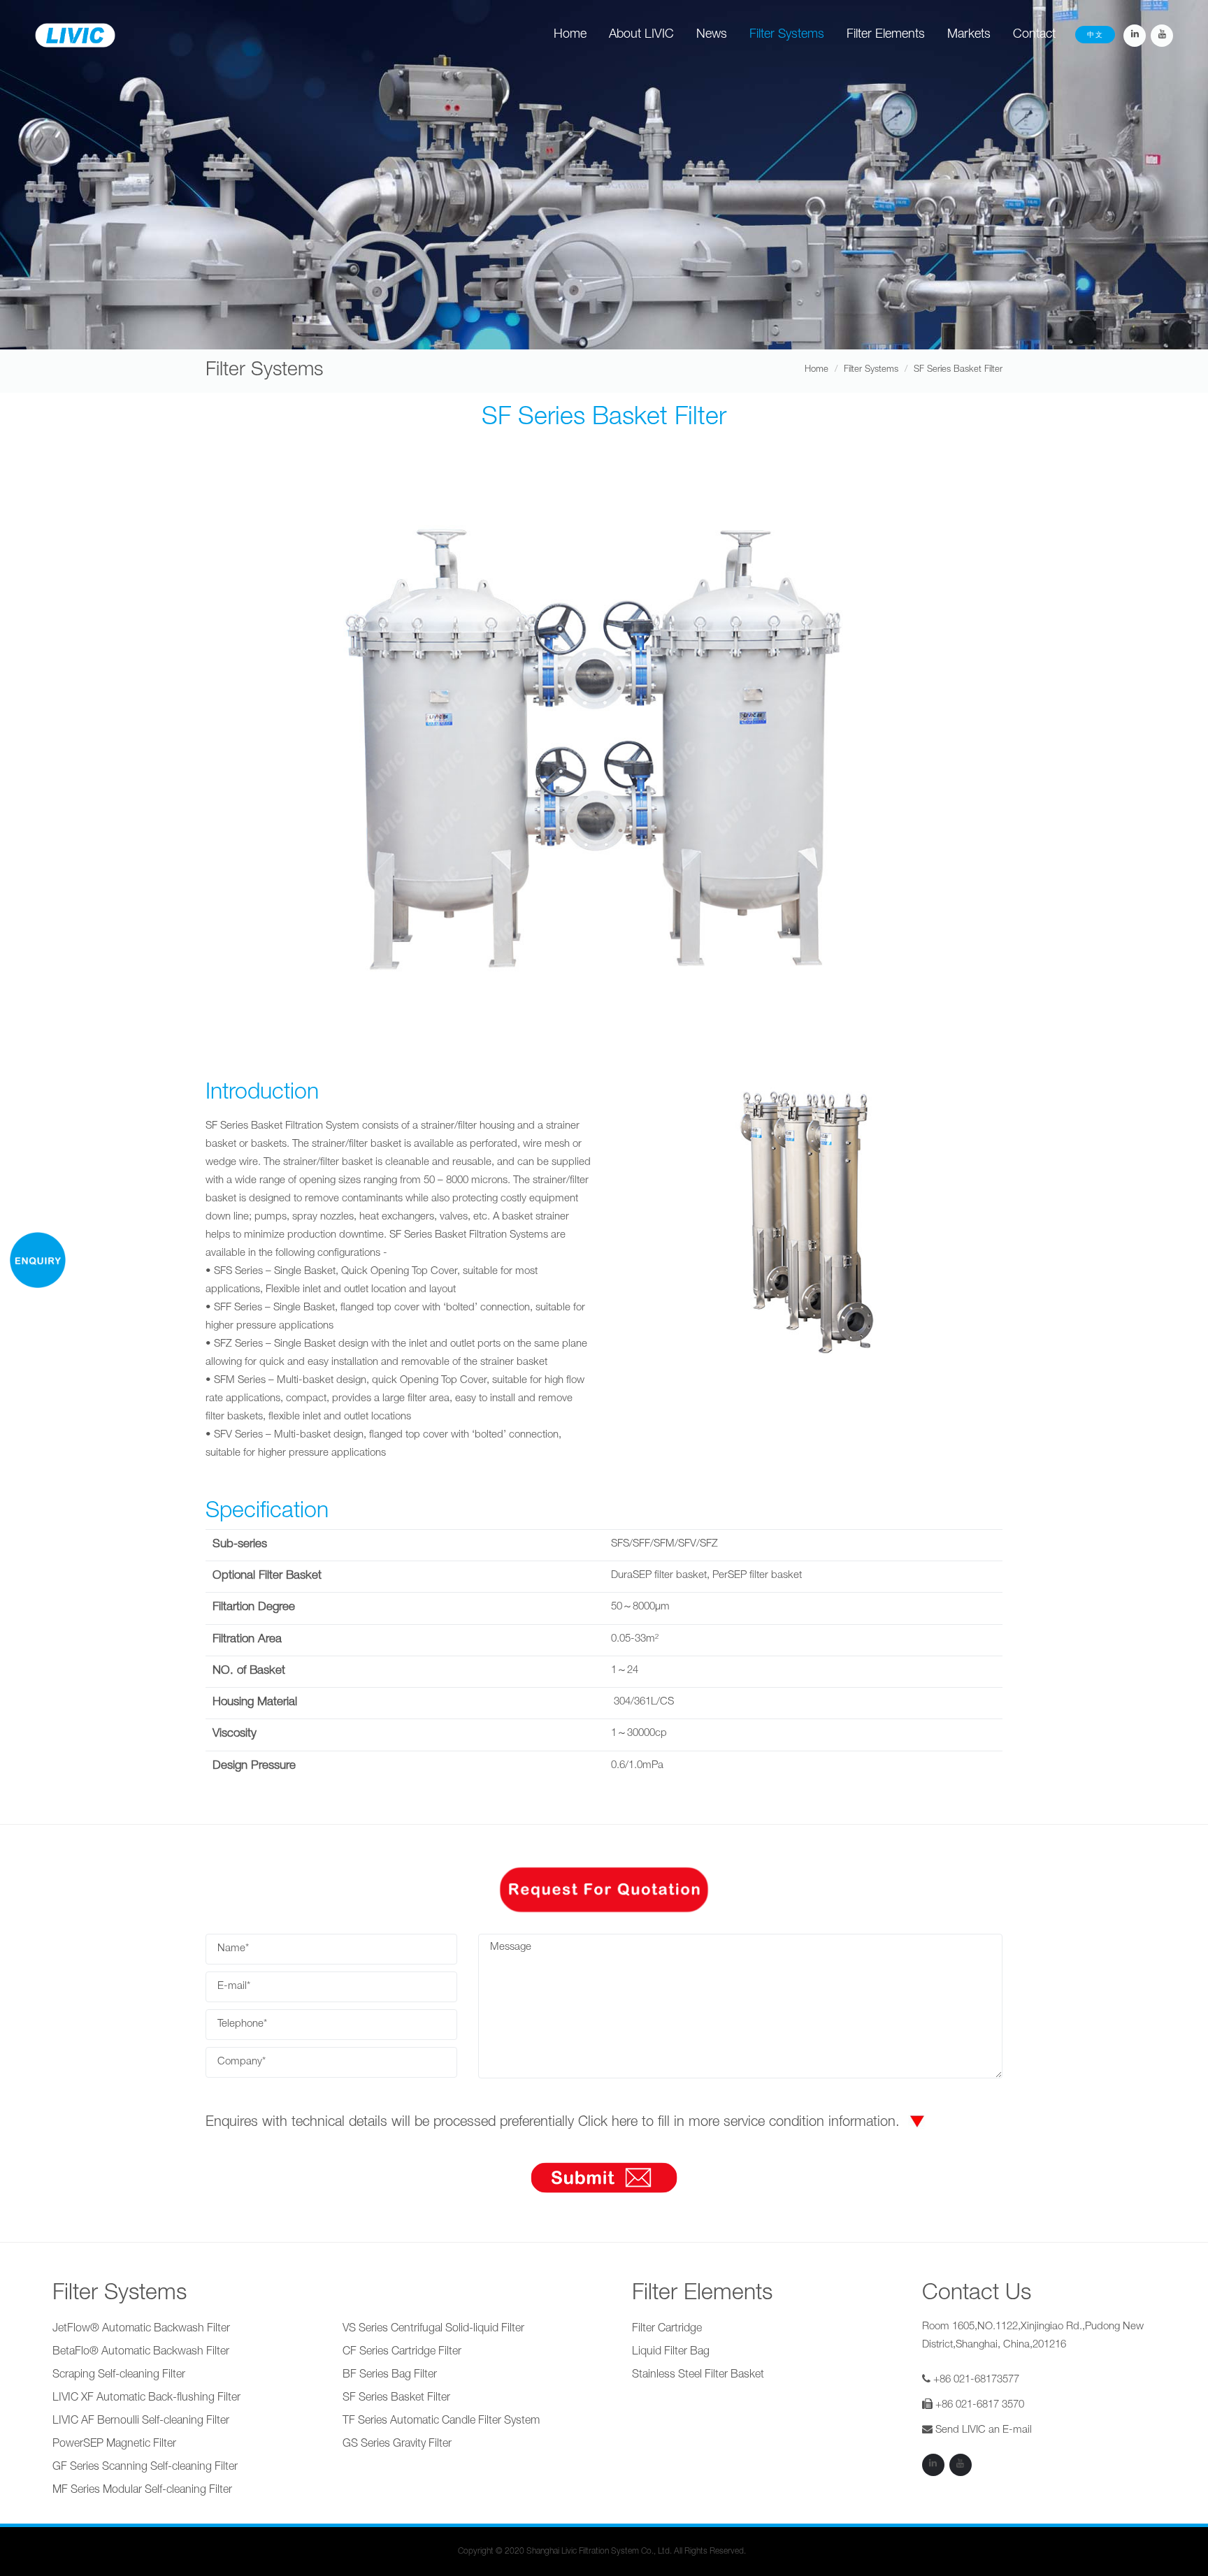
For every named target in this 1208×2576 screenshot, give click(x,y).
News (712, 35)
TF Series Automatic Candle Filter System (441, 2422)
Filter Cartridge (667, 2329)
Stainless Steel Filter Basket (698, 2375)
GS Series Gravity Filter (397, 2445)
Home (570, 35)
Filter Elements (886, 35)
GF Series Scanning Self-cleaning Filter (145, 2468)
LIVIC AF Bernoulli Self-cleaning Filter (141, 2422)
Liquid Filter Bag (671, 2352)
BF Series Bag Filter (390, 2375)
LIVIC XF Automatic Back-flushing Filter (146, 2398)
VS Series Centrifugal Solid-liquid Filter (433, 2329)
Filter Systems (787, 35)
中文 (1095, 35)
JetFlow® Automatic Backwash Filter (141, 2329)
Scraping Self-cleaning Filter (119, 2375)
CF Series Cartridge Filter (402, 2352)
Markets (969, 35)
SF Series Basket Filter (396, 2398)
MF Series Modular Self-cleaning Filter (142, 2491)
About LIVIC (641, 35)
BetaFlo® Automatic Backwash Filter (141, 2352)
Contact (1034, 35)
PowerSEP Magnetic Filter (114, 2445)
